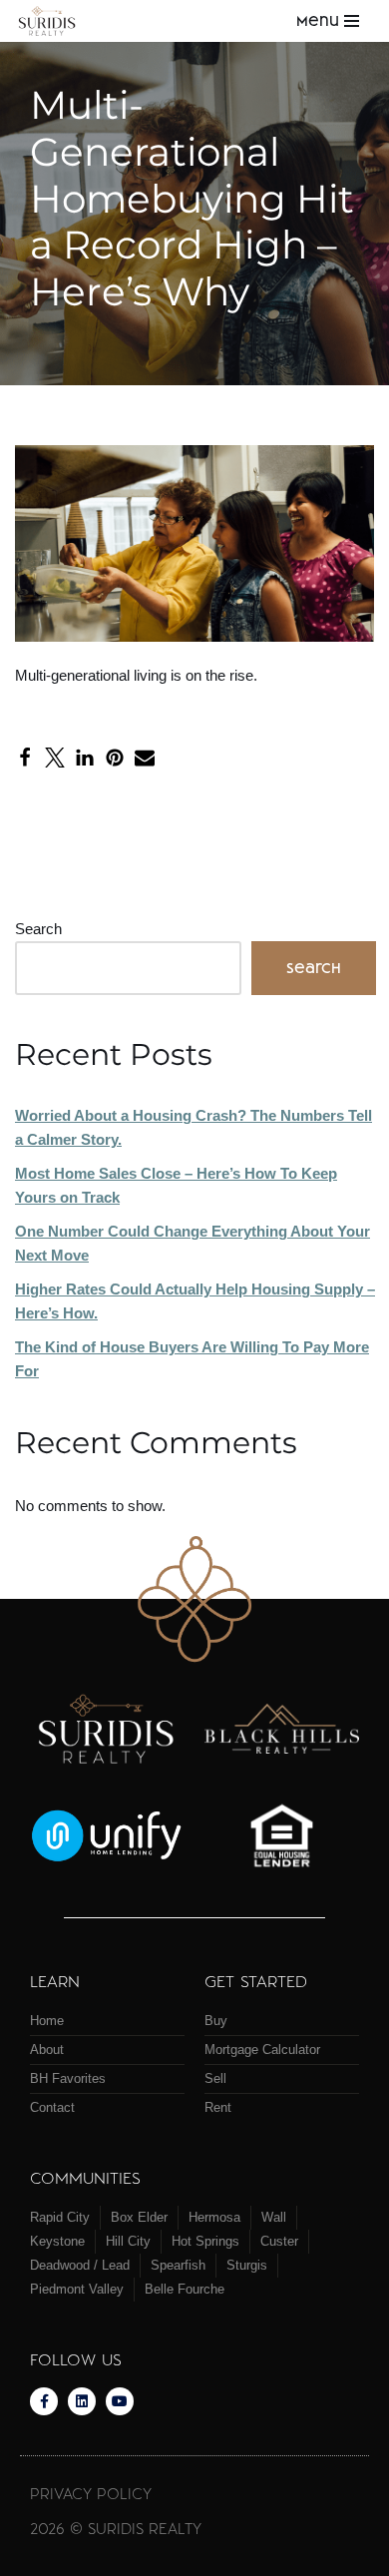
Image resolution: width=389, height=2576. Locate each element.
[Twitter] (55, 758)
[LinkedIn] (85, 758)
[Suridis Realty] (52, 20)
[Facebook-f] (44, 2401)
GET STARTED (256, 1981)
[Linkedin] (82, 2401)
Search (38, 929)
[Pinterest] (115, 758)
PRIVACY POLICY (91, 2493)
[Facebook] (25, 758)
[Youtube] (120, 2401)
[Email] (145, 758)
